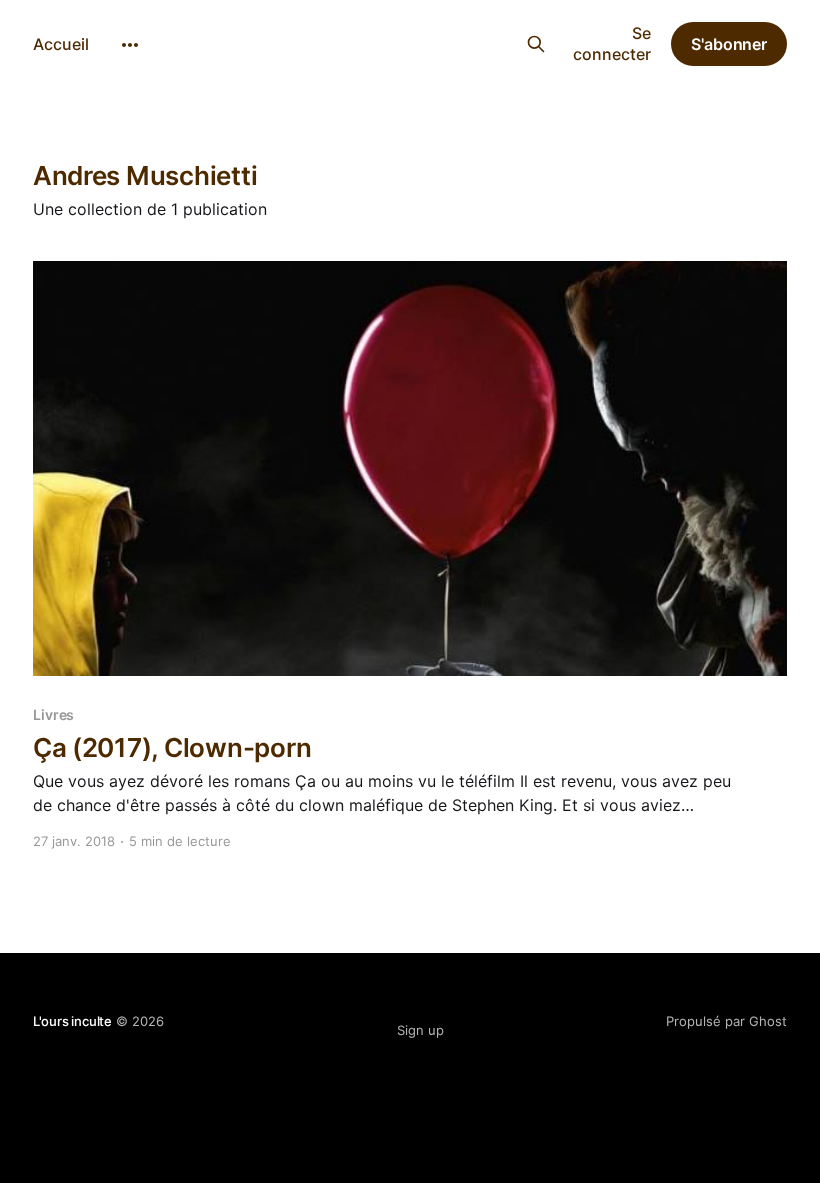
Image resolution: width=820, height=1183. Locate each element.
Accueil (61, 44)
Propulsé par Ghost (726, 1021)
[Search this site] (535, 44)
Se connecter (612, 43)
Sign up (420, 1030)
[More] (130, 45)
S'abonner (729, 44)
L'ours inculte (398, 41)
